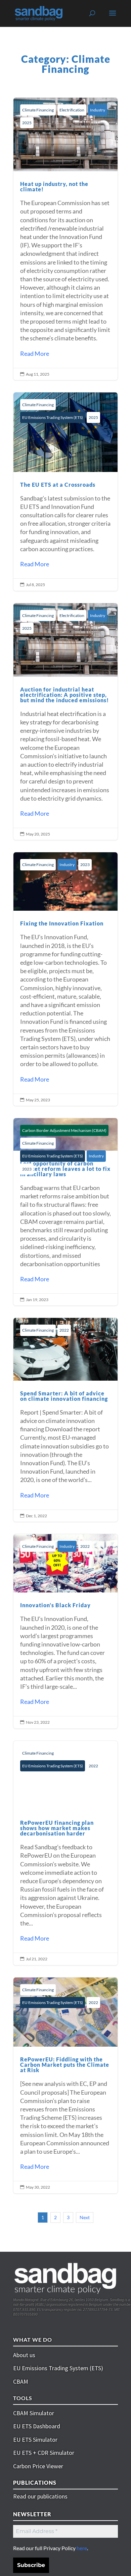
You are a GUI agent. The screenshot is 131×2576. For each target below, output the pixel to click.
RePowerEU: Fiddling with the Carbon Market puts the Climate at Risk (65, 2085)
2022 (64, 1330)
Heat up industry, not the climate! (65, 239)
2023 (85, 865)
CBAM (21, 2381)
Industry (98, 110)
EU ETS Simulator (35, 2440)
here (82, 2548)
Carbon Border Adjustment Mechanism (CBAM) (64, 1130)
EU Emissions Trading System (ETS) (53, 417)
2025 (27, 123)
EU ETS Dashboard (37, 2426)
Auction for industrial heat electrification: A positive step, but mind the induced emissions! (65, 722)
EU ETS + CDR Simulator (44, 2453)
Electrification (72, 110)
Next (85, 2217)
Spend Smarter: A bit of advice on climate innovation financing (65, 1420)
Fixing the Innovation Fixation (65, 979)
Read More (35, 353)
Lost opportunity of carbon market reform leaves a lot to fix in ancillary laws (65, 1212)
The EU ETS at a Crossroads (65, 491)
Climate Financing (38, 110)
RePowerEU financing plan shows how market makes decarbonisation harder (65, 1853)
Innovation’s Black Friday (65, 1631)
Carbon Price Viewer (38, 2466)
